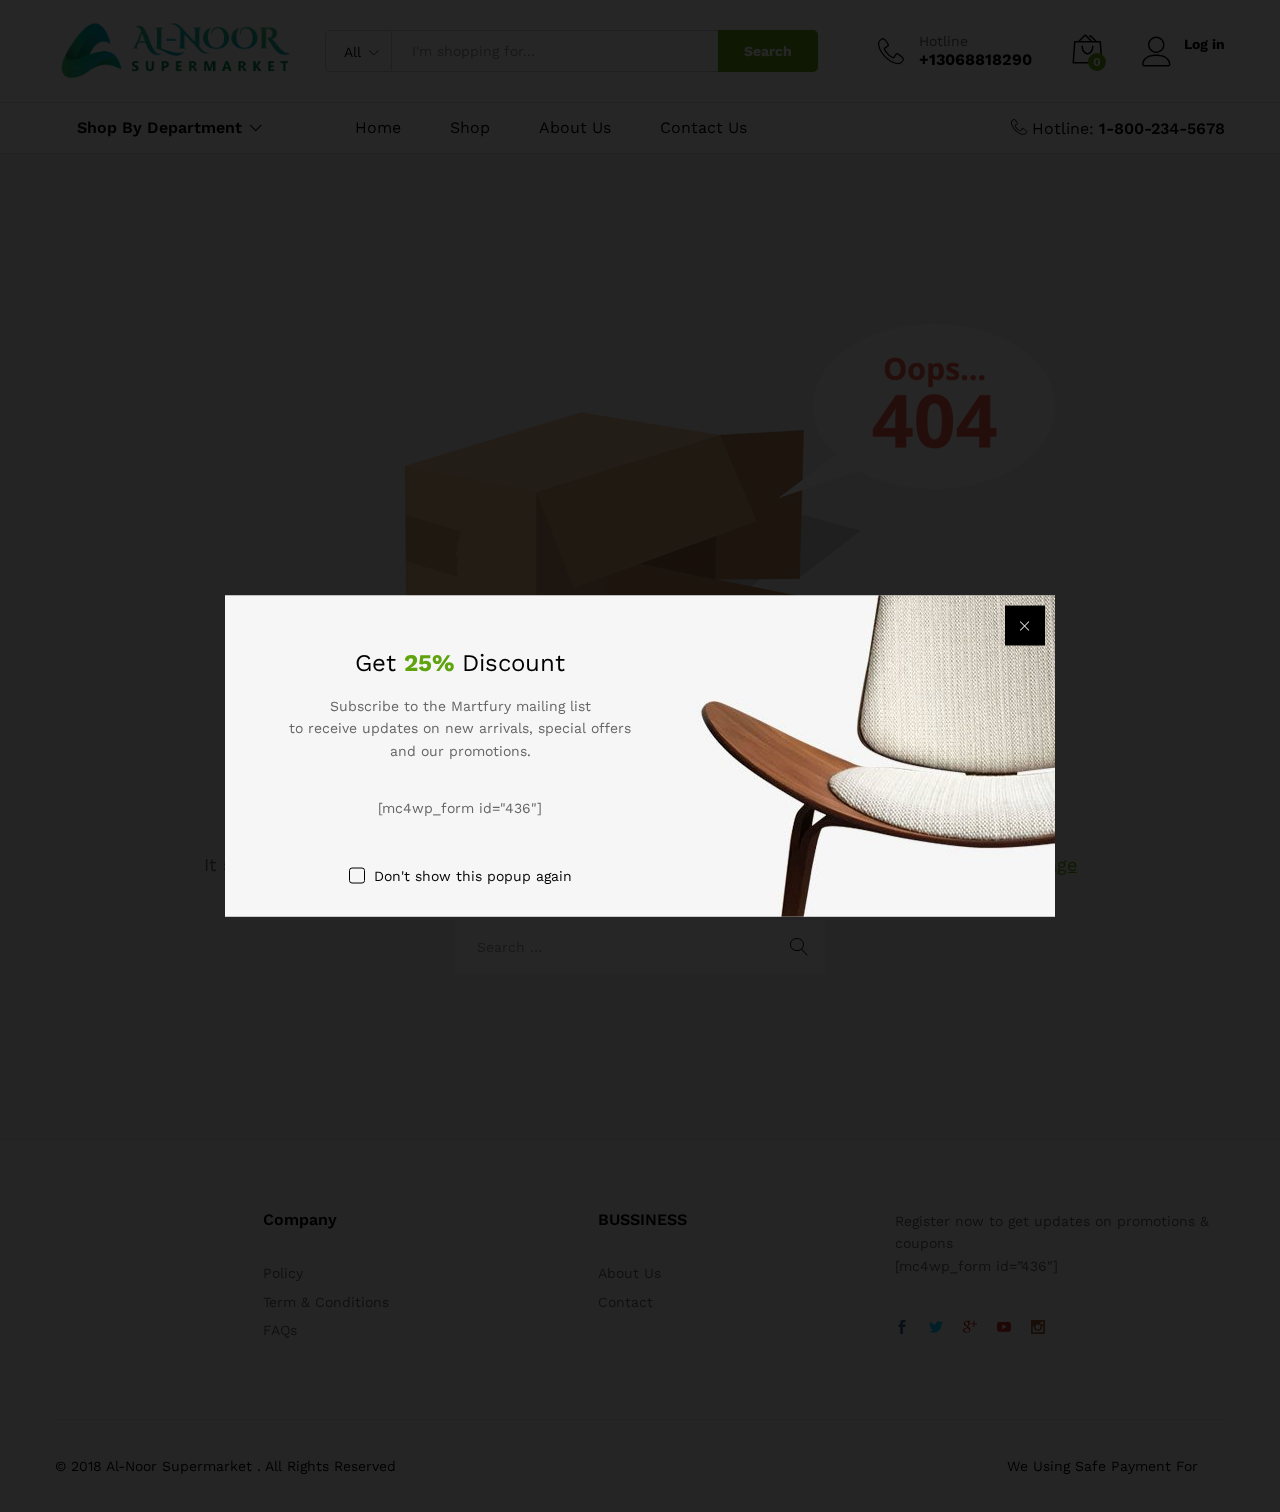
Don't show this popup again (473, 875)
